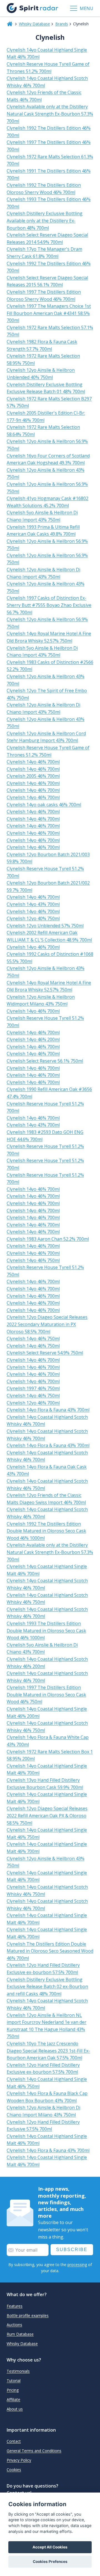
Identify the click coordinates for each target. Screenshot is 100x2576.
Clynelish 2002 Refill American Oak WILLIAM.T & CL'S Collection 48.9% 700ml (49, 936)
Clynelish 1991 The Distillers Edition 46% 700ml (49, 174)
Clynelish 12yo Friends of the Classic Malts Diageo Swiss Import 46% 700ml (46, 1499)
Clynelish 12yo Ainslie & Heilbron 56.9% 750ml (47, 445)
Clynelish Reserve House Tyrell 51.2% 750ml (45, 1271)
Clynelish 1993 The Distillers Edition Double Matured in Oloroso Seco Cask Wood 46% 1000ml (46, 1630)
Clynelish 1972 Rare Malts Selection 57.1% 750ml (50, 331)
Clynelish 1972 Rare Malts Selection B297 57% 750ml (49, 402)
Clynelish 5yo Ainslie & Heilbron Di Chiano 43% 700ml (42, 1648)
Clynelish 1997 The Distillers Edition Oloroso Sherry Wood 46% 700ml (44, 295)
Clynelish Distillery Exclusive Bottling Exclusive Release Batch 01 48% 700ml (46, 388)
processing (77, 2265)
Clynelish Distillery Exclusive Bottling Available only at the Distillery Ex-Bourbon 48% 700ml (45, 220)
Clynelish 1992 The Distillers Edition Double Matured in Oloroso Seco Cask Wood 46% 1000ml (46, 1531)
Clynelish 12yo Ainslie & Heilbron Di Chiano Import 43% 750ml (43, 573)
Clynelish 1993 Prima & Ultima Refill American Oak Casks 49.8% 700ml (43, 531)
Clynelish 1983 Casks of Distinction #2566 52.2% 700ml (50, 666)
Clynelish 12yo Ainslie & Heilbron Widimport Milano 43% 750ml (41, 1000)
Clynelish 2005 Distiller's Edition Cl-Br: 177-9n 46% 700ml (46, 416)
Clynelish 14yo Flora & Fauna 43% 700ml (48, 1410)
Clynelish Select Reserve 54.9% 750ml (45, 1353)
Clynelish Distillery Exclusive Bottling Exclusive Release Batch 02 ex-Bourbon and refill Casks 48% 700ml (47, 1987)
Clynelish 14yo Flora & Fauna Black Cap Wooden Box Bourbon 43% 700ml (47, 2097)
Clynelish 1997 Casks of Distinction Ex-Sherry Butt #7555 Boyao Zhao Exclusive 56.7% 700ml (49, 605)
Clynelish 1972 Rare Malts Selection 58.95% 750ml (43, 359)
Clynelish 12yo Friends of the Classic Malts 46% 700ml (44, 96)
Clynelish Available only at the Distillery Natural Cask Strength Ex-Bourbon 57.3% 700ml (50, 114)
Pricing (13, 2390)
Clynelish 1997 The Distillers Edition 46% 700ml (49, 146)
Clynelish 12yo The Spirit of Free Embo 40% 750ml (47, 694)
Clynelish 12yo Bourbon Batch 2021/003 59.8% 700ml (48, 858)
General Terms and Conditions (34, 2451)
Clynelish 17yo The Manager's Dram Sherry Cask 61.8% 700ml (44, 253)
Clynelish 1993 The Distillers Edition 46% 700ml (49, 203)
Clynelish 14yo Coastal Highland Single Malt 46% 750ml (47, 1833)
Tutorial (14, 2381)
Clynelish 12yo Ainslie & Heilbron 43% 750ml (46, 474)
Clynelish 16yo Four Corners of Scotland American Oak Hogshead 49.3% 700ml (48, 459)
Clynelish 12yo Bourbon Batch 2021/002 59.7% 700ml (48, 886)
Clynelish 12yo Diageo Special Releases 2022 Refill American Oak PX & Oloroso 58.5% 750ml (47, 1815)
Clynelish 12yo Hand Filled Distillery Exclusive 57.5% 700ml (43, 2126)
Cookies (14, 2470)
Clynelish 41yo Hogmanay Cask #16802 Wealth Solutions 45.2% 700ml (47, 502)
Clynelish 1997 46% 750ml (33, 1388)
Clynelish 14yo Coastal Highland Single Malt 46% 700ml (47, 53)
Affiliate (13, 2399)
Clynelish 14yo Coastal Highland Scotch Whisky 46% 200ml (47, 1663)
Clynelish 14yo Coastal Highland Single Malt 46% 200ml (47, 1712)
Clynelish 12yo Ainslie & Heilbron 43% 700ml (46, 680)
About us (15, 2409)
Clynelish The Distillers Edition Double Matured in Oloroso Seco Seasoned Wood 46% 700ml (50, 1951)
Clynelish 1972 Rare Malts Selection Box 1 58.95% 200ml (50, 1755)
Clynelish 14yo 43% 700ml (33, 904)
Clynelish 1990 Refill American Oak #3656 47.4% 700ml (49, 1093)
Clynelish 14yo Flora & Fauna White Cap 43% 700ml (48, 1741)
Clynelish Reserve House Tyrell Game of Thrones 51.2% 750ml (48, 751)
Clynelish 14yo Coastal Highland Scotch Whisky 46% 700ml (47, 82)
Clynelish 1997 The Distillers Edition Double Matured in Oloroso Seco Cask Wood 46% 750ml (46, 1694)
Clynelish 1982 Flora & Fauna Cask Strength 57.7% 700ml (42, 345)
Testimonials (18, 2371)
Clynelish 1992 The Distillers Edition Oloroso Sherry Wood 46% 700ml (44, 189)
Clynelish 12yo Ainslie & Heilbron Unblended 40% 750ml (41, 374)
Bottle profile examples (28, 2315)
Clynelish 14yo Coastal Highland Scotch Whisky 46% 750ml (47, 1485)
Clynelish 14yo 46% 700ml (33, 762)
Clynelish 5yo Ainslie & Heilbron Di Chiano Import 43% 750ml (42, 516)
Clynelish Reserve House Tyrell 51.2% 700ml (45, 872)
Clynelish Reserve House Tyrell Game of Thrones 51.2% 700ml (48, 68)
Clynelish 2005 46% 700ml (33, 776)
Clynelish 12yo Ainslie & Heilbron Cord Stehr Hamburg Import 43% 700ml (46, 737)
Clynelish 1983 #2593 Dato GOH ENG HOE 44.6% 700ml (45, 1136)
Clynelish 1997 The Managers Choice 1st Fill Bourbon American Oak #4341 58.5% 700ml (49, 313)
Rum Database (20, 2334)
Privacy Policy (19, 2460)
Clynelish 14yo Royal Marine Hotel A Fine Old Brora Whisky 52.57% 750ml (49, 637)
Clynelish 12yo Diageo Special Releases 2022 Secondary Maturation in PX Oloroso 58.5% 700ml (47, 1324)
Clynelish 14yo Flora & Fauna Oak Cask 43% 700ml (47, 1470)
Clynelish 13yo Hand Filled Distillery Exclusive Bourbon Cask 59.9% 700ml (45, 1784)
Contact (14, 2441)
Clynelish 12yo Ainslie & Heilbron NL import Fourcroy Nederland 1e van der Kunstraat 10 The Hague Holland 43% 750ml (47, 2026)
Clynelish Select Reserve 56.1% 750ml (45, 1061)
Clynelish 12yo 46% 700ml (33, 1403)
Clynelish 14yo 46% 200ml (33, 1039)
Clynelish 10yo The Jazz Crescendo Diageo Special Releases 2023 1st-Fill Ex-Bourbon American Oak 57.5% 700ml (48, 2051)
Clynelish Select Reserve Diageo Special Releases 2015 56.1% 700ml (47, 281)
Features (15, 2306)
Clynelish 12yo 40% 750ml (33, 918)
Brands (62, 24)
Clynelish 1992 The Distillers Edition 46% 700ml (49, 132)
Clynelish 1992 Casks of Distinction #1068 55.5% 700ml (50, 958)
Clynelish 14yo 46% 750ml (33, 1260)
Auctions (14, 2325)
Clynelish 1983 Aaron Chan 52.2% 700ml (48, 1239)
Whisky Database (34, 24)
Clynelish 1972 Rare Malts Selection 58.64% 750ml (43, 431)
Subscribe (72, 2250)
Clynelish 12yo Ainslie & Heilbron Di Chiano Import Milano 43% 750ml (43, 2111)
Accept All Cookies (50, 2547)
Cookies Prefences (50, 2562)
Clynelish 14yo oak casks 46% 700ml (44, 805)
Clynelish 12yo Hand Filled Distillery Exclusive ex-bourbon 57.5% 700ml (43, 1969)
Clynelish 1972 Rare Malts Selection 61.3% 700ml (50, 160)
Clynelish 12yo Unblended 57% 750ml (45, 926)
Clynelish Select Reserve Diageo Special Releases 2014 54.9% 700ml (47, 238)
